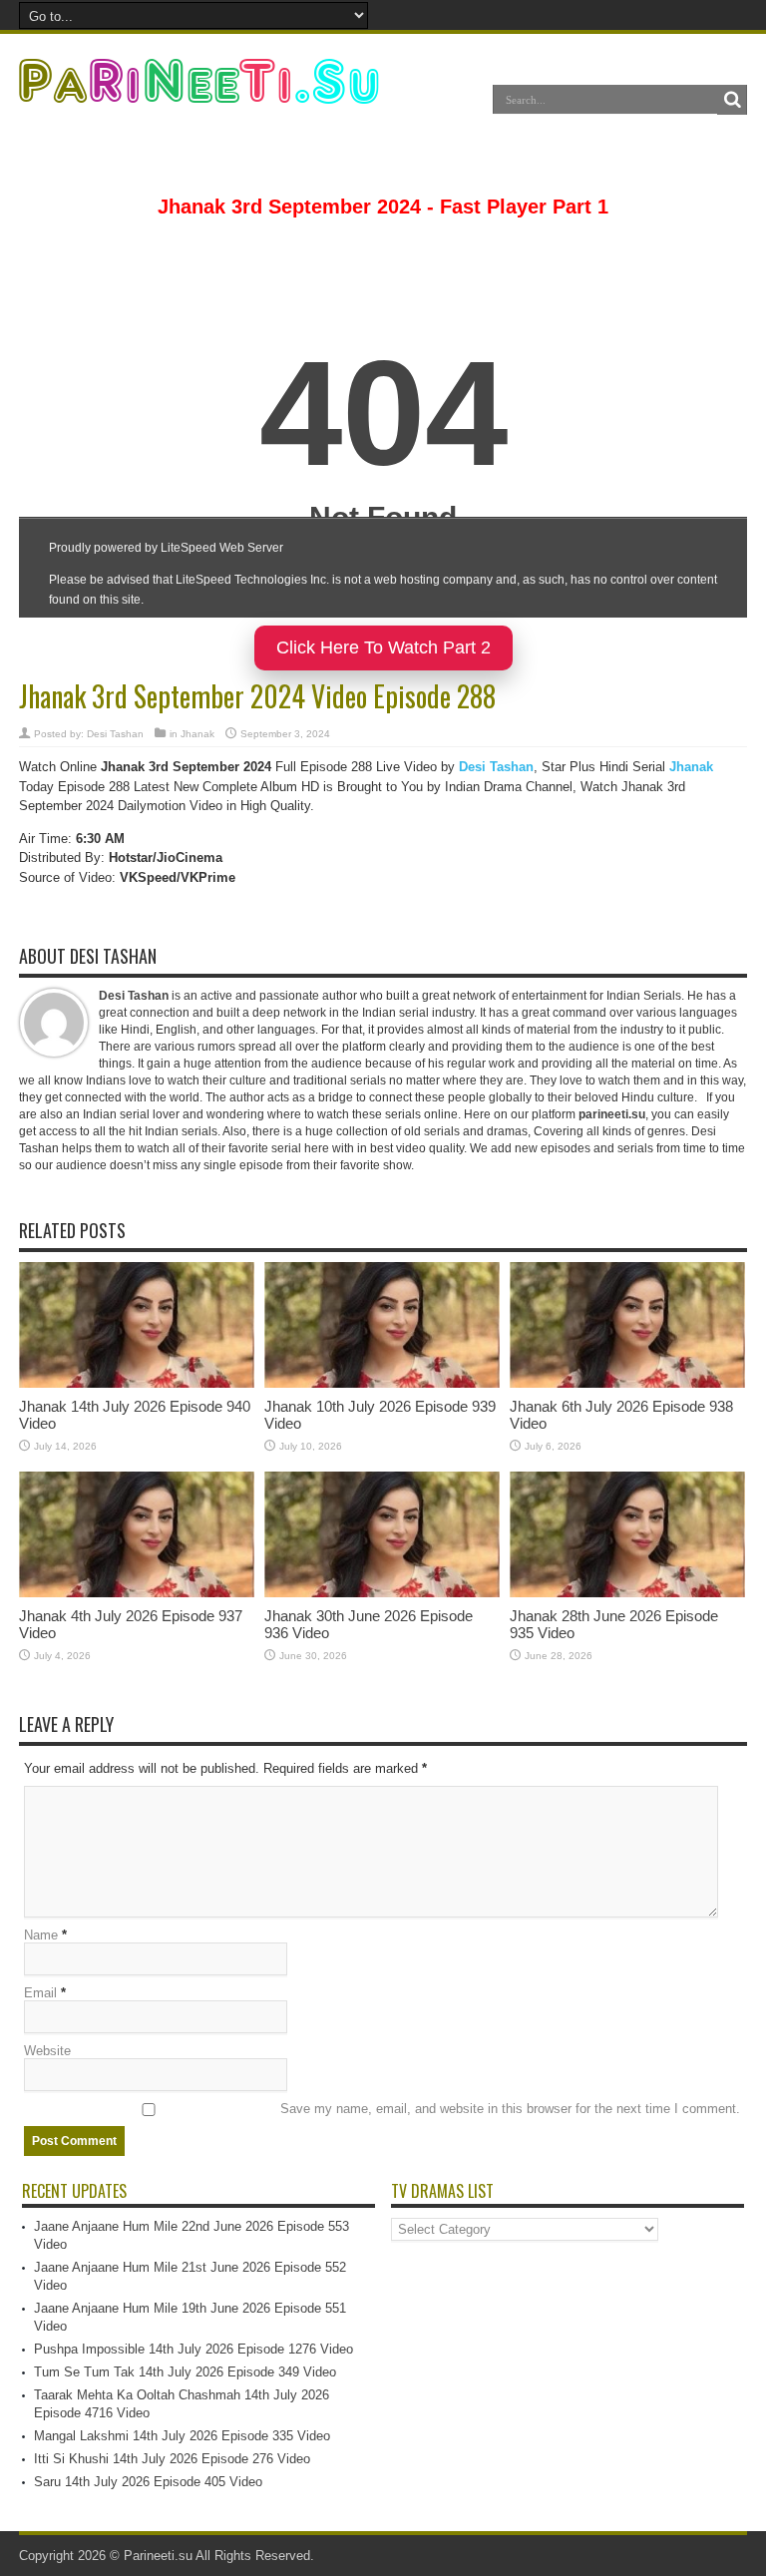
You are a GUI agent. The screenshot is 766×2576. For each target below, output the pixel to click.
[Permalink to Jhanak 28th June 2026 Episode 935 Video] (627, 1593)
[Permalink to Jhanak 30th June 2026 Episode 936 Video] (382, 1593)
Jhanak (197, 734)
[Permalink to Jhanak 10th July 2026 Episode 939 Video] (382, 1383)
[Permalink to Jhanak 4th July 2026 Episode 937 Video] (137, 1593)
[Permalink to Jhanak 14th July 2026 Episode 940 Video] (137, 1383)
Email (40, 1993)
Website (47, 2051)
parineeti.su (612, 1114)
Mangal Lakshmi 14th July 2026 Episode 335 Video (182, 2436)
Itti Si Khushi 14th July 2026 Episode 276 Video (172, 2459)
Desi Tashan (115, 734)
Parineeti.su (158, 2556)
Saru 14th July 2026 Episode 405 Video (148, 2482)
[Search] (732, 100)
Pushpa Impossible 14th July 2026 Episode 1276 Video (193, 2349)
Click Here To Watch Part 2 (383, 647)
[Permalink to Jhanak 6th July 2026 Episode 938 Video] (627, 1383)
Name (41, 1935)
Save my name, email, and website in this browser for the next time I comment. (510, 2109)
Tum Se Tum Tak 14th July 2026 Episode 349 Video (185, 2372)
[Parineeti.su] (201, 91)
